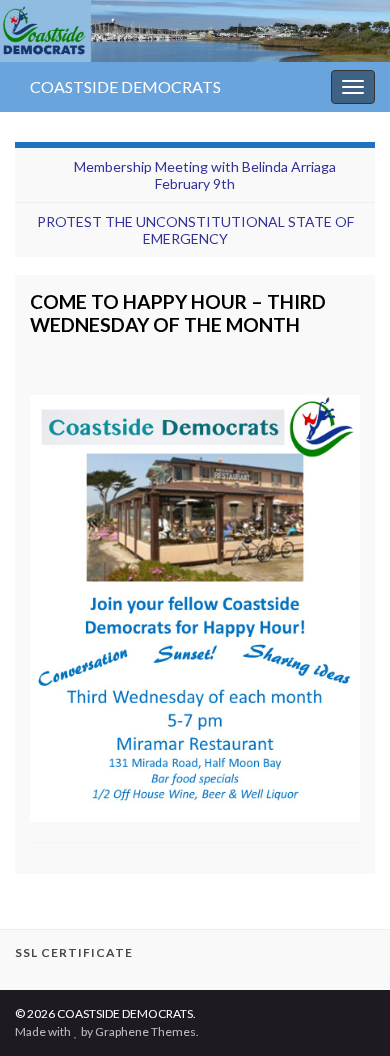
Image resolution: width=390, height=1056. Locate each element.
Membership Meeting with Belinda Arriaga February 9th (205, 175)
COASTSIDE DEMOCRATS (125, 86)
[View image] (195, 603)
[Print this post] (344, 352)
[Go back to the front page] (195, 31)
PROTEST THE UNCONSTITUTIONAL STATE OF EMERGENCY (195, 230)
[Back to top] (345, 1011)
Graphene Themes (145, 1031)
